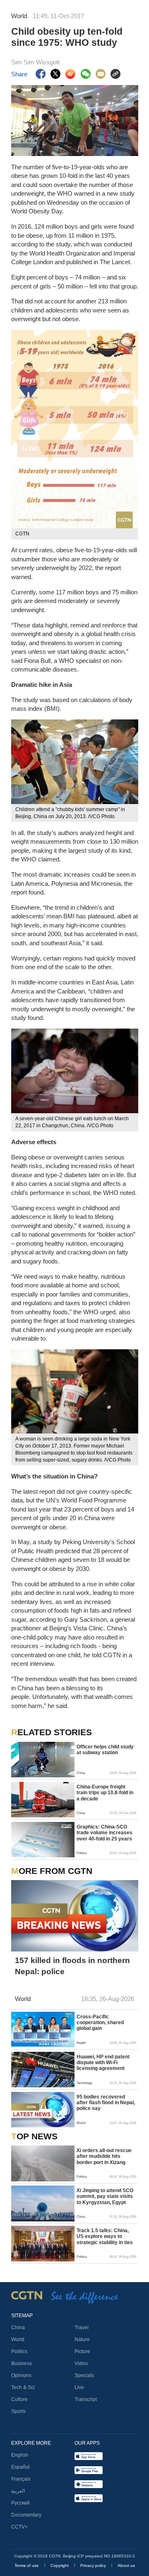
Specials (84, 2375)
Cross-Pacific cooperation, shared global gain (100, 2023)
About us (126, 2565)
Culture (19, 2399)
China (18, 2328)
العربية (18, 2491)
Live (79, 2387)
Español (20, 2467)
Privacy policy (94, 2565)
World (18, 2339)
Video (81, 2363)
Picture (82, 2351)
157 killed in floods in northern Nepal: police (72, 1966)
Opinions (21, 2375)
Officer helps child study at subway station (105, 1750)
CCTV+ (19, 2527)
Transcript (86, 2399)
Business (22, 2363)
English (20, 2455)
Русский (20, 2503)
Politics (19, 2351)
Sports (18, 2411)
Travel (82, 2328)
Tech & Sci (23, 2387)
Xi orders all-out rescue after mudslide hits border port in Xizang (104, 2156)
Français (21, 2479)
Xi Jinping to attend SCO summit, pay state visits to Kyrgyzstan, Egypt (105, 2196)
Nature (82, 2339)
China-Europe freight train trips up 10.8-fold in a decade (105, 1793)
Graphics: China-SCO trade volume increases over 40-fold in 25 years (105, 1833)
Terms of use (27, 2565)
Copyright (60, 2565)
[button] (16, 1772)
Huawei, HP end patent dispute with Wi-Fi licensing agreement (103, 2063)
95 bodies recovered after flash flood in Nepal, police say (106, 2103)
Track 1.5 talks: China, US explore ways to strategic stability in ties (105, 2237)
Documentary (26, 2515)
